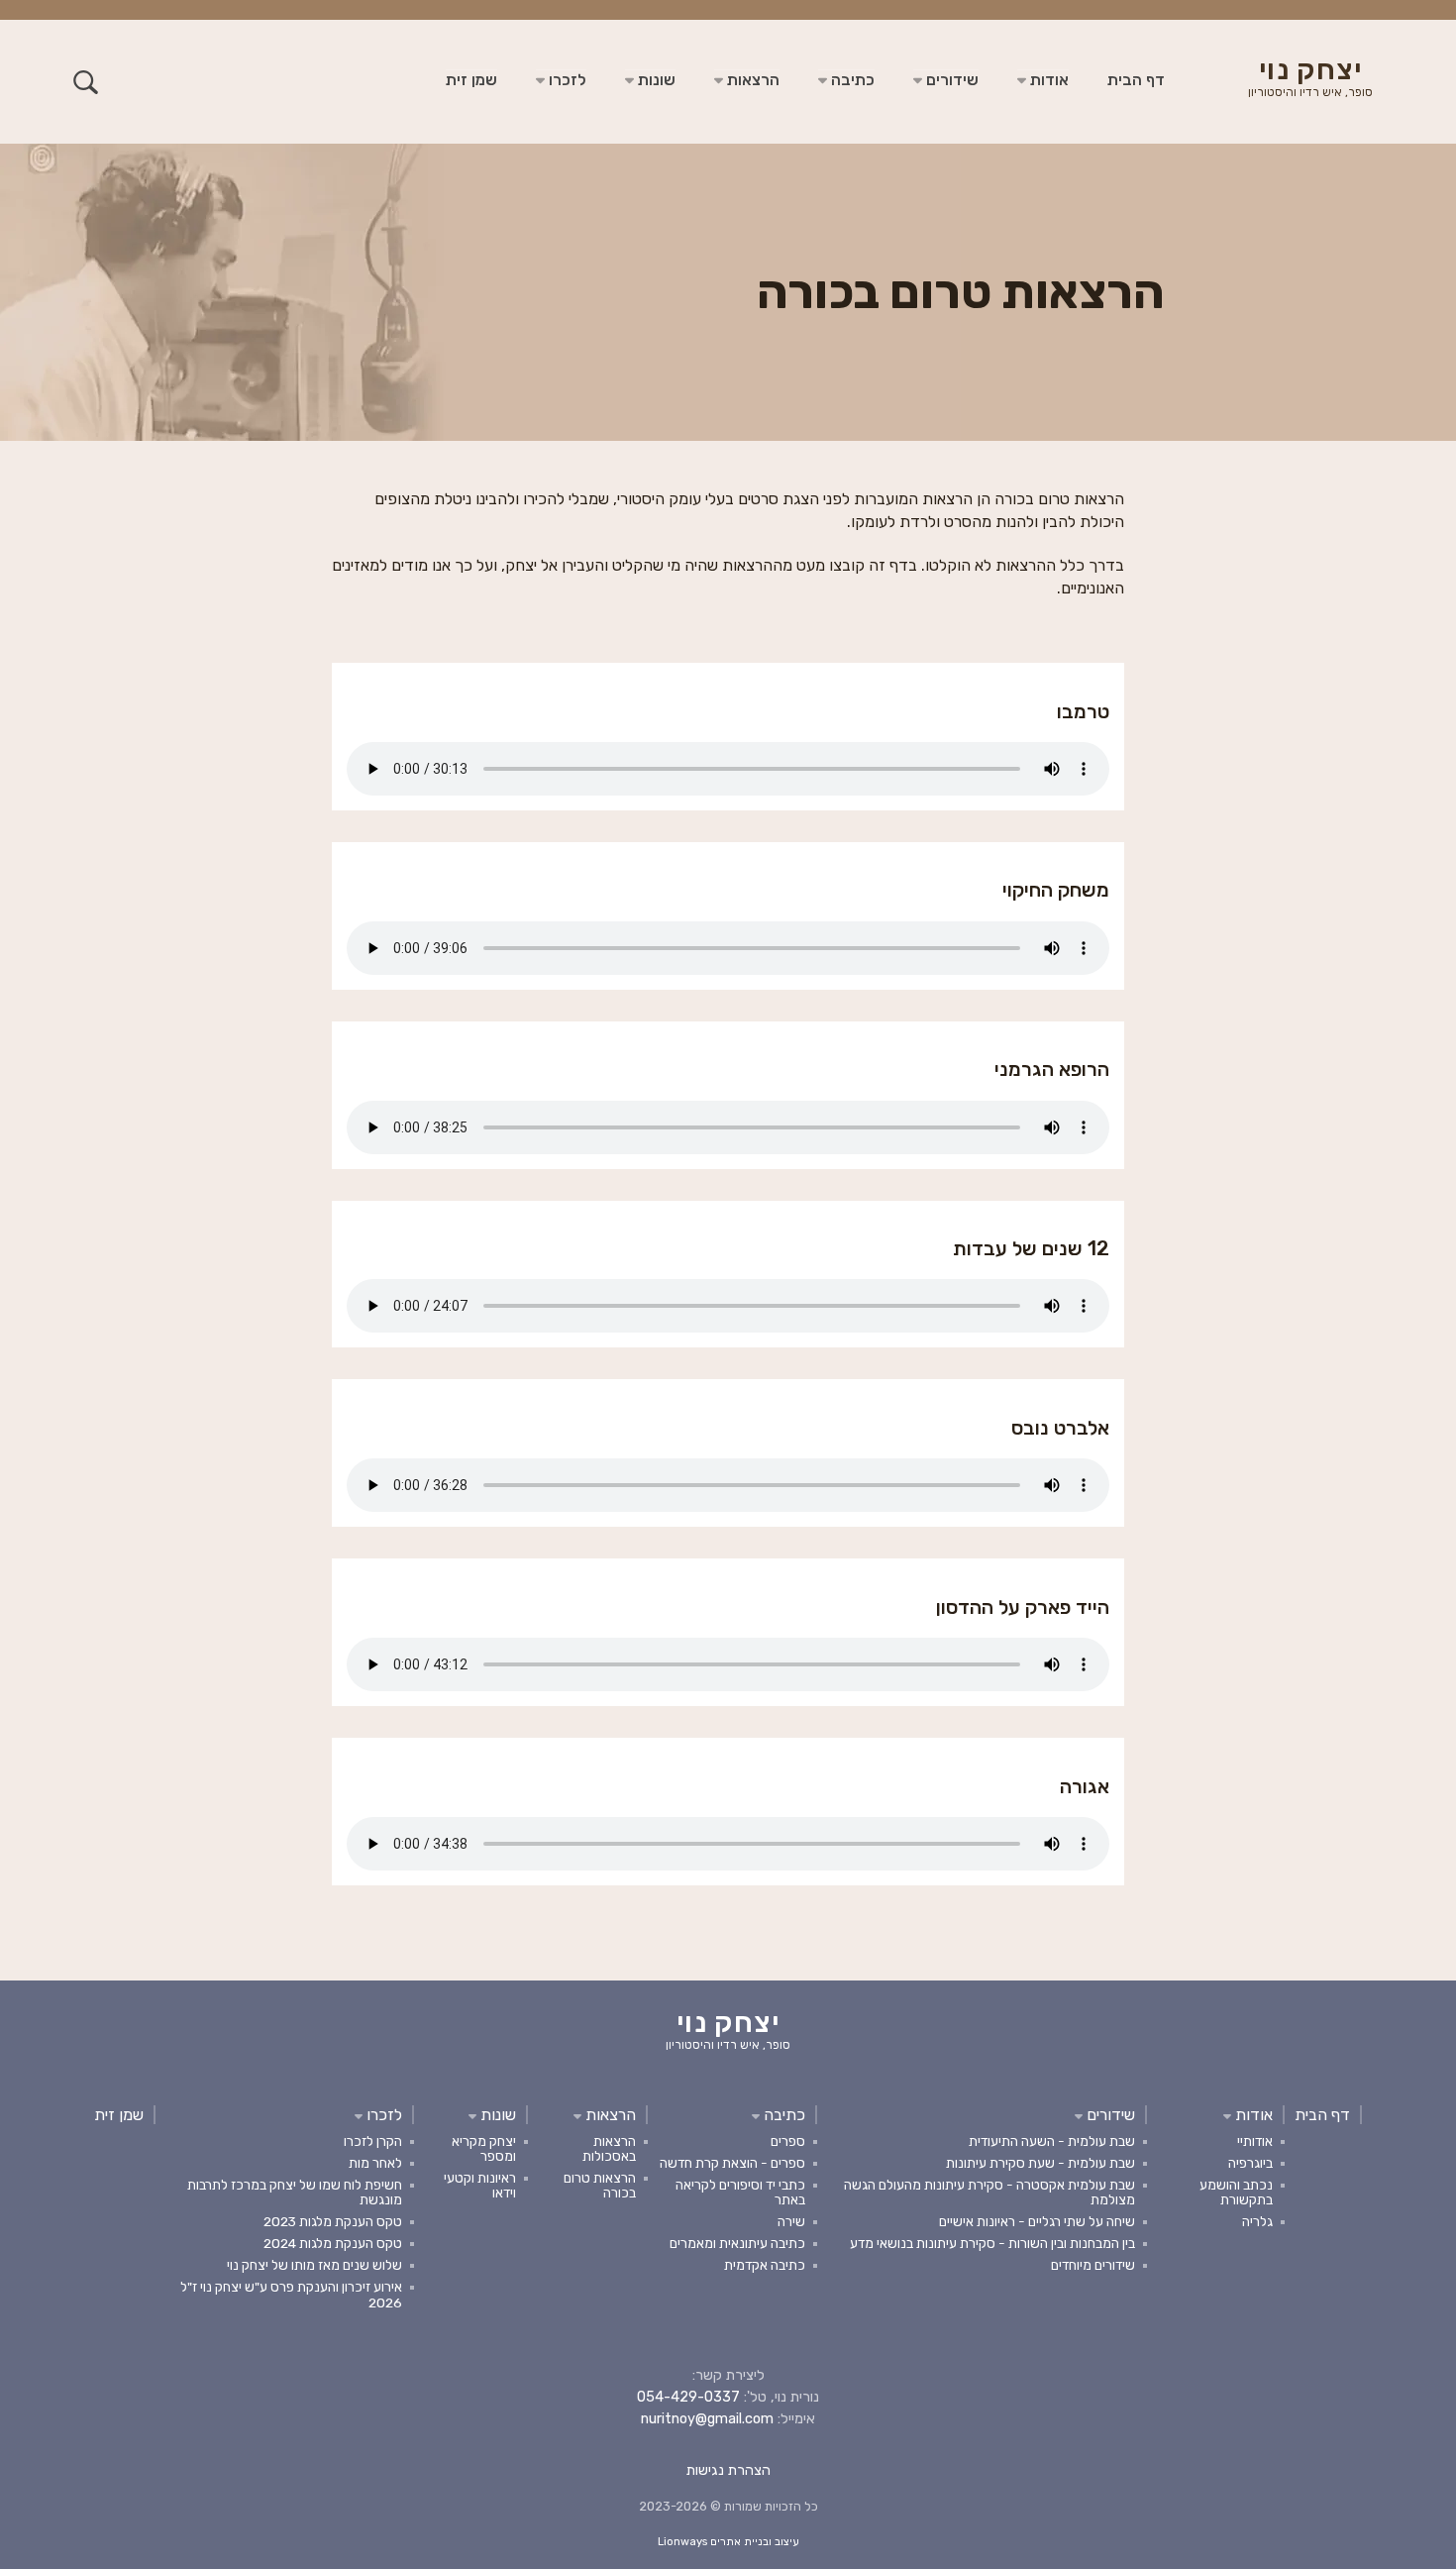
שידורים (950, 80)
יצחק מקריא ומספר (484, 2148)
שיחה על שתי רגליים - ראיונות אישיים (1037, 2221)
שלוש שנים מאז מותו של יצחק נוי (314, 2265)
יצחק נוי (1310, 79)
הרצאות (751, 80)
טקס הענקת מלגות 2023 (333, 2221)
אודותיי (1255, 2141)
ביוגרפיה (1250, 2163)
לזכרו (566, 80)
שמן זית (471, 80)
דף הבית (1136, 80)
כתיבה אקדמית (765, 2265)
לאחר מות (375, 2163)
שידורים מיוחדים (1093, 2265)
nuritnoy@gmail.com (707, 2419)
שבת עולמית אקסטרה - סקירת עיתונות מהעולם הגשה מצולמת (989, 2192)
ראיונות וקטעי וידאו (480, 2185)
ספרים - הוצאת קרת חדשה (732, 2163)
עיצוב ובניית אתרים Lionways (728, 2542)
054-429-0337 (688, 2397)
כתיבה (851, 80)
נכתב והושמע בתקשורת (1236, 2192)
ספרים (788, 2141)
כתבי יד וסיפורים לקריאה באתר (740, 2192)
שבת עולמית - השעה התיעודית (1052, 2141)
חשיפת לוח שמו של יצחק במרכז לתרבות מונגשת (295, 2192)
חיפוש (86, 82)
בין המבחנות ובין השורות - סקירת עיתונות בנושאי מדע (992, 2243)
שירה (791, 2221)
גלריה (1257, 2221)
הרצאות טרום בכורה (600, 2185)
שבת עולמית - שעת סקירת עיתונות (1040, 2163)
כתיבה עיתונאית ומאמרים (737, 2243)
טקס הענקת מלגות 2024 (333, 2243)
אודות (1047, 80)
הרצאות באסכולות (609, 2148)
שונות (655, 80)
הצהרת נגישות (728, 2470)
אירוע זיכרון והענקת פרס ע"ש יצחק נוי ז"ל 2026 (291, 2294)
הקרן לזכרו (373, 2141)
